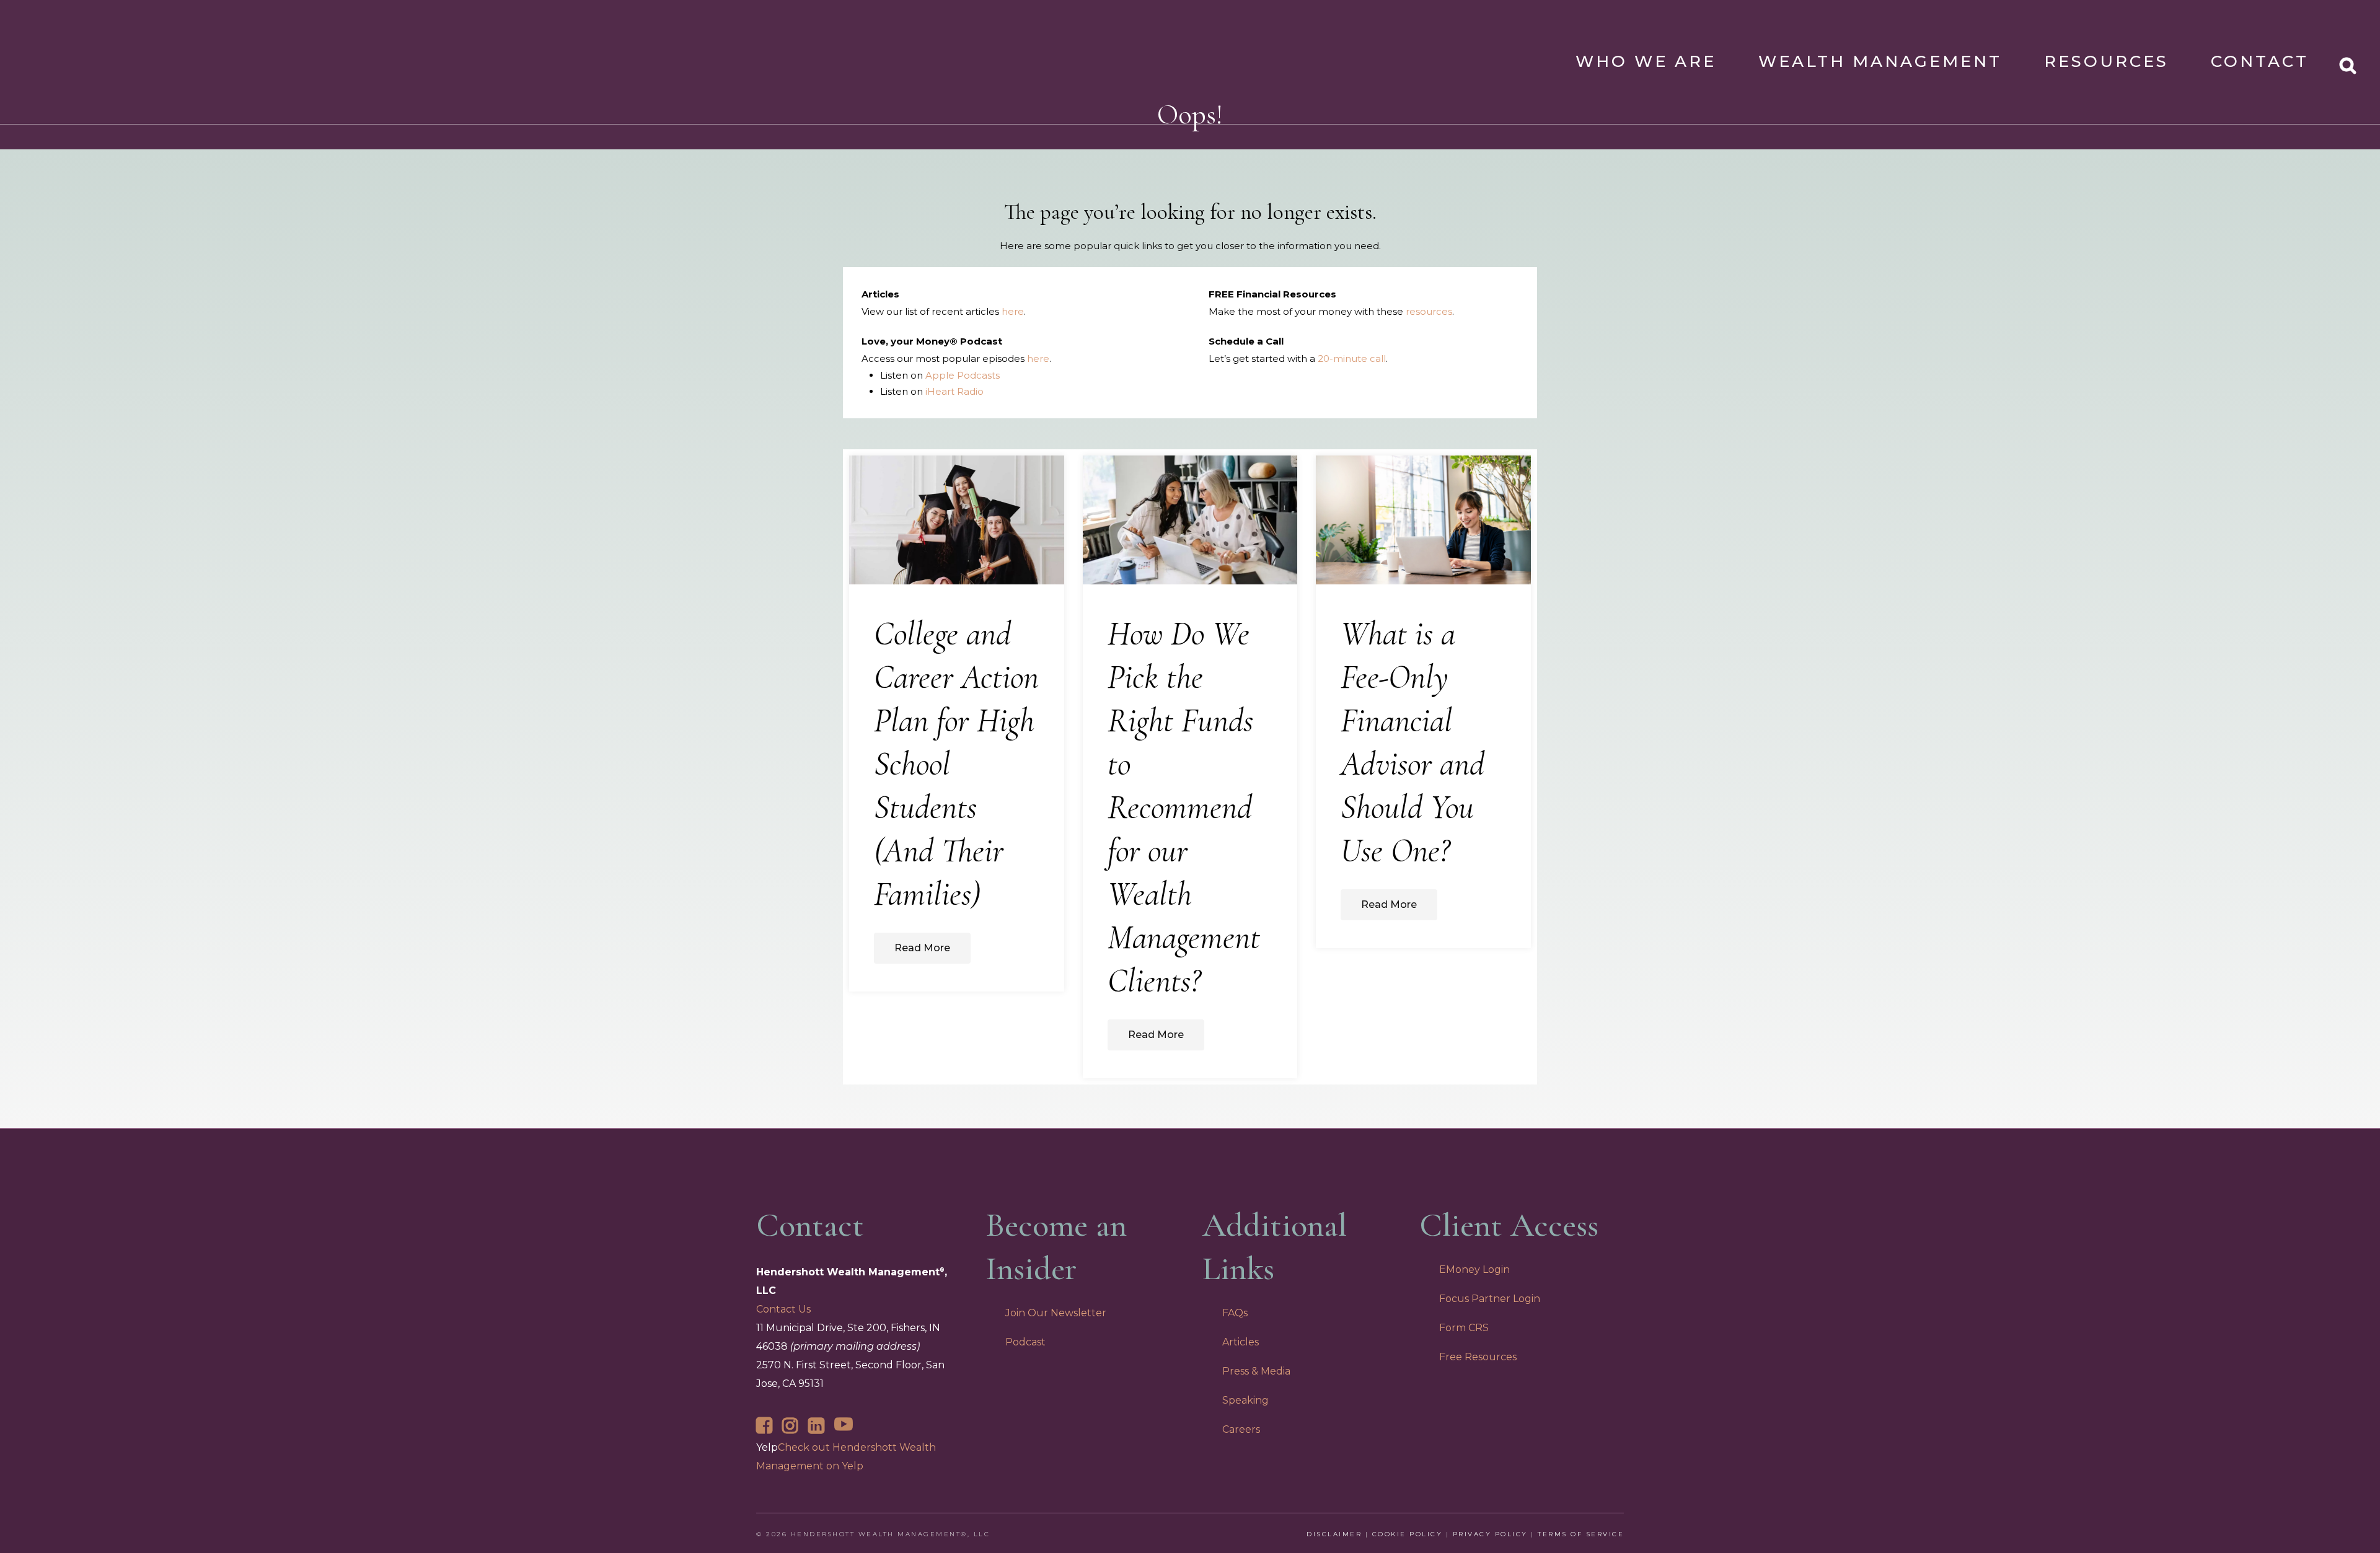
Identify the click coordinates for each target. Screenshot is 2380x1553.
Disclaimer (1334, 1534)
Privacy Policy (1490, 1534)
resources (1429, 311)
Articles (1241, 1342)
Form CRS (1464, 1328)
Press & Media (1256, 1371)
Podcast (1025, 1342)
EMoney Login (1474, 1269)
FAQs (1235, 1313)
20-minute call (1352, 359)
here (1013, 311)
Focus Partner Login (1490, 1299)
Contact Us (783, 1309)
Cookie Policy (1408, 1534)
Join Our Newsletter (1056, 1313)
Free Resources (1478, 1357)
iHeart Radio (954, 391)
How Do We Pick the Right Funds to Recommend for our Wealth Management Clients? (1184, 807)
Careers (1241, 1429)
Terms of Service (1581, 1534)
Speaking (1245, 1400)
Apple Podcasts (963, 375)
